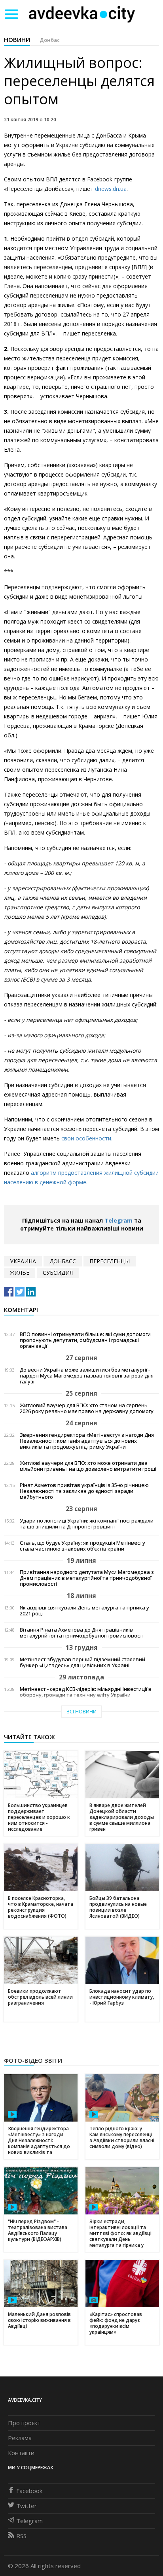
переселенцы (110, 1261)
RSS (21, 2536)
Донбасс (63, 1261)
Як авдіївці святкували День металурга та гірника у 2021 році (84, 1611)
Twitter (27, 2506)
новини (17, 40)
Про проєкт (24, 2423)
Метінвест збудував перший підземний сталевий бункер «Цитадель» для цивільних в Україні (82, 1662)
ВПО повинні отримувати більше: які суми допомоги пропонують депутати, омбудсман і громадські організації (85, 1340)
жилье (20, 1273)
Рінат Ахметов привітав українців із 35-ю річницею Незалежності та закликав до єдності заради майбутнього (84, 1491)
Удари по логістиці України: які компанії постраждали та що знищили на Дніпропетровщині (87, 1524)
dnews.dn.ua (111, 189)
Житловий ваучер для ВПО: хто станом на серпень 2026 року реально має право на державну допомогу (87, 1408)
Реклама (20, 2438)
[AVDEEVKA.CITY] (82, 14)
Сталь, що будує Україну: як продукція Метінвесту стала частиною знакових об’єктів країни (82, 1546)
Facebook (29, 2491)
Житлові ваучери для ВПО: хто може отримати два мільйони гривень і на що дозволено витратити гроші (88, 1466)
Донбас (50, 40)
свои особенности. (87, 1138)
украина (23, 1261)
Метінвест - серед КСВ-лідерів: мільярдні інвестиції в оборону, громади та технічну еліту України (86, 1692)
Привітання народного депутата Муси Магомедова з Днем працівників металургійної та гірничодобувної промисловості (87, 1578)
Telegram (118, 1220)
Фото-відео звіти (33, 2060)
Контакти (21, 2453)
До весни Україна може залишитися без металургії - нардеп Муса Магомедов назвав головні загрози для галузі (87, 1376)
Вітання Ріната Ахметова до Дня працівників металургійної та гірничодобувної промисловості (82, 1633)
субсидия (58, 1273)
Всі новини (81, 1712)
